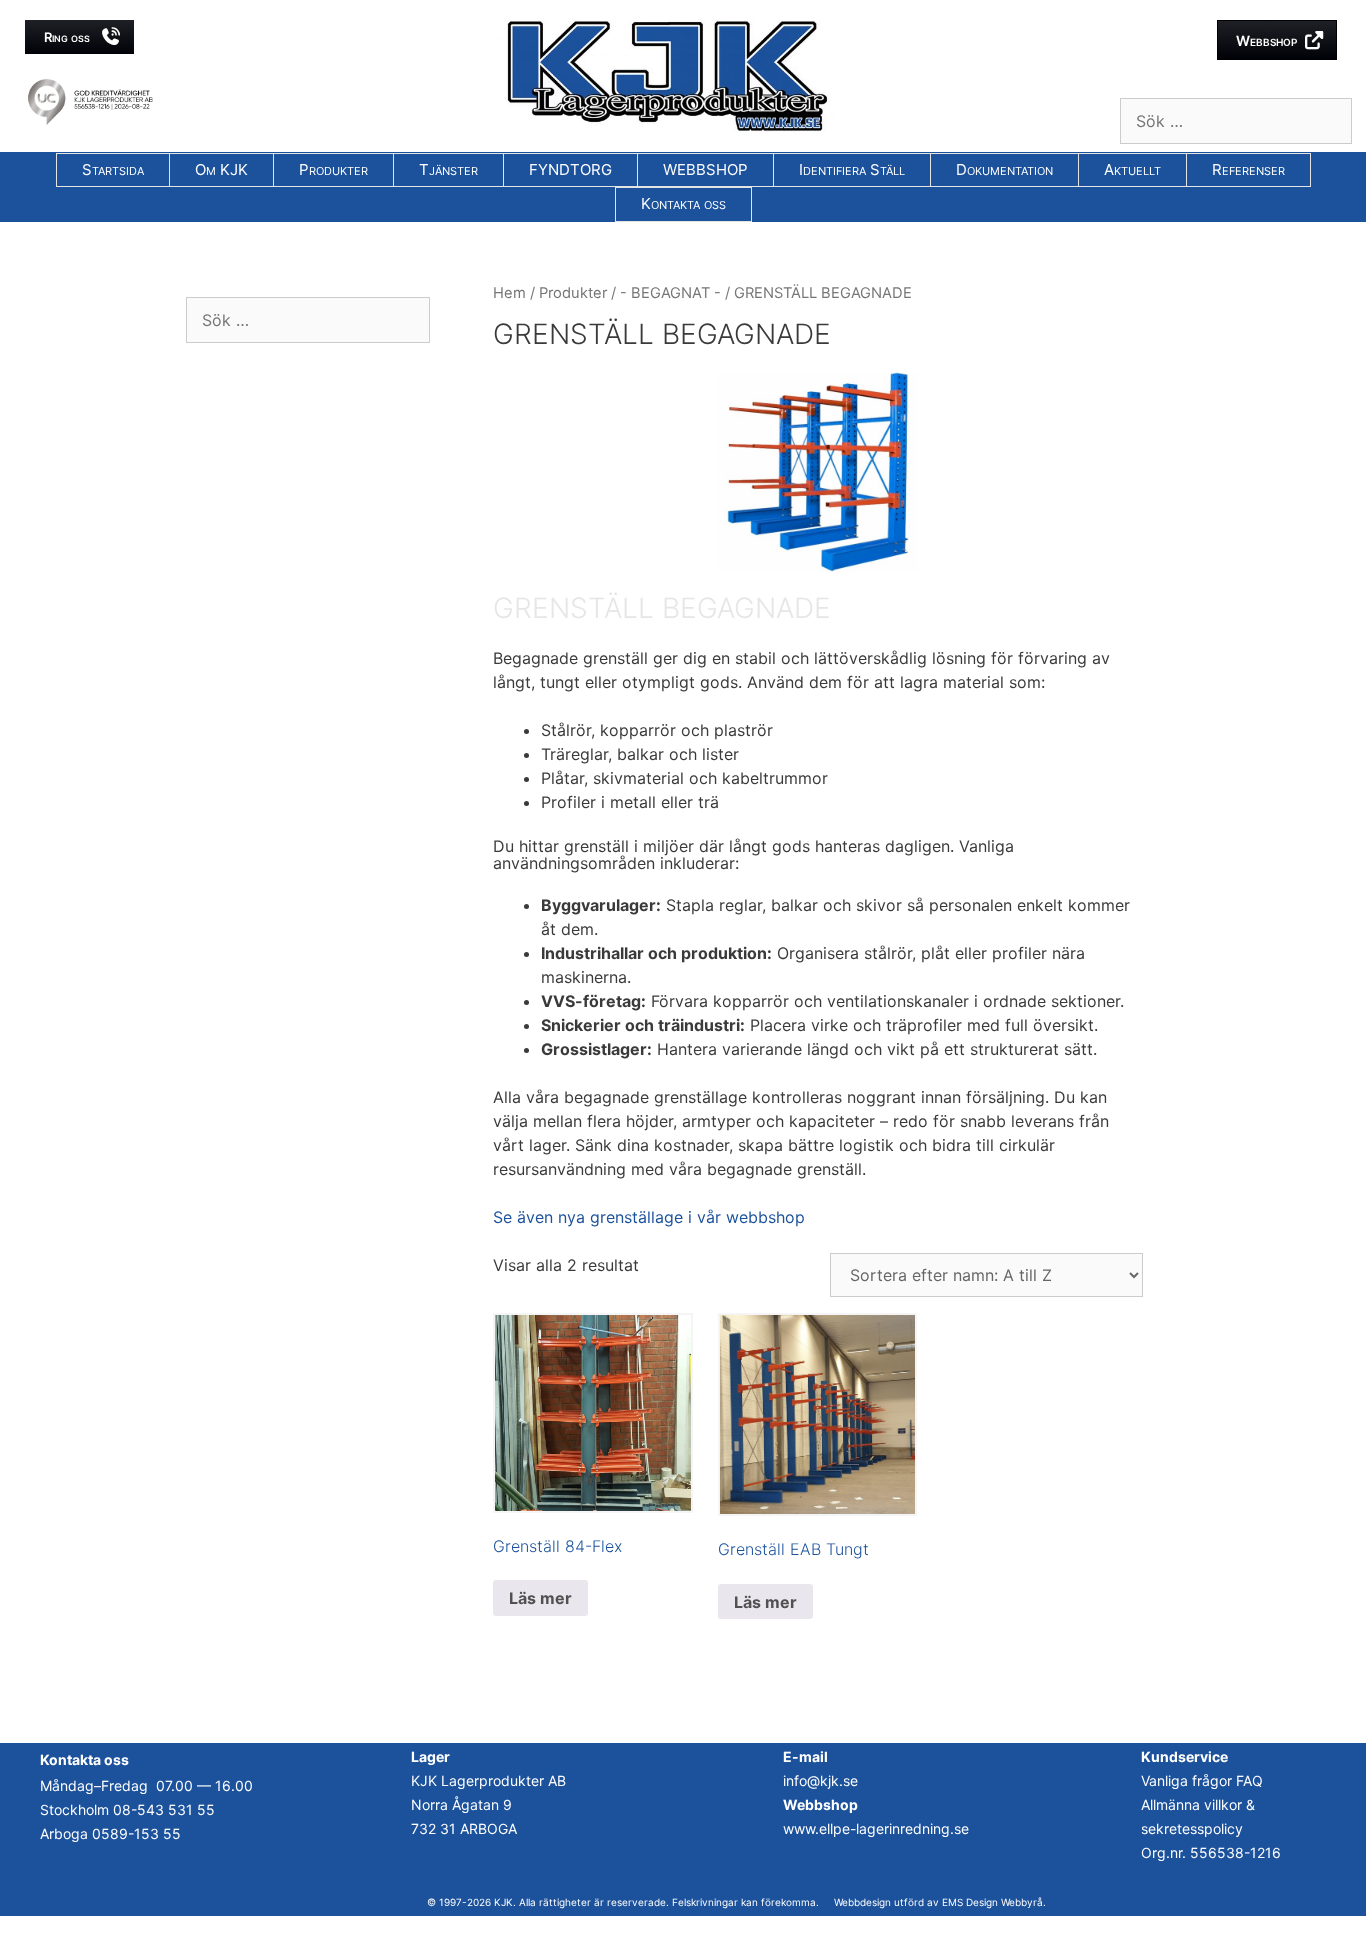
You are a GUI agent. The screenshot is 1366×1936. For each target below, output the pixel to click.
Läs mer (540, 1598)
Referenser (1248, 169)
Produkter (333, 169)
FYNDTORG (570, 169)
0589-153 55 (136, 1833)
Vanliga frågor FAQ (1202, 1780)
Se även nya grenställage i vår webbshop (649, 1217)
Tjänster (448, 169)
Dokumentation (1004, 169)
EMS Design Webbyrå (992, 1902)
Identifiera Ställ (852, 169)
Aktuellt (1132, 169)
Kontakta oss (683, 203)
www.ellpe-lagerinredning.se (876, 1828)
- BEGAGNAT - (670, 293)
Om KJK (221, 169)
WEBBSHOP (705, 169)
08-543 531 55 (164, 1809)
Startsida (113, 169)
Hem (509, 293)
